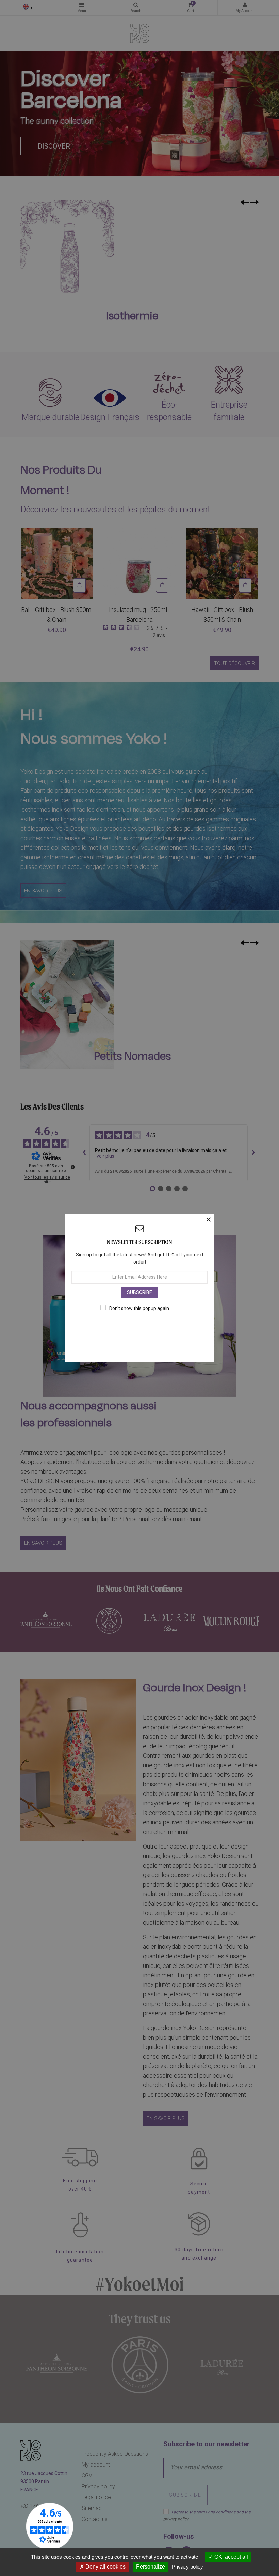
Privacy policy (187, 2567)
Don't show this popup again (139, 1308)
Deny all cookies (105, 2567)
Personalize (151, 2567)
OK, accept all (231, 2557)
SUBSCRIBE (139, 1292)
